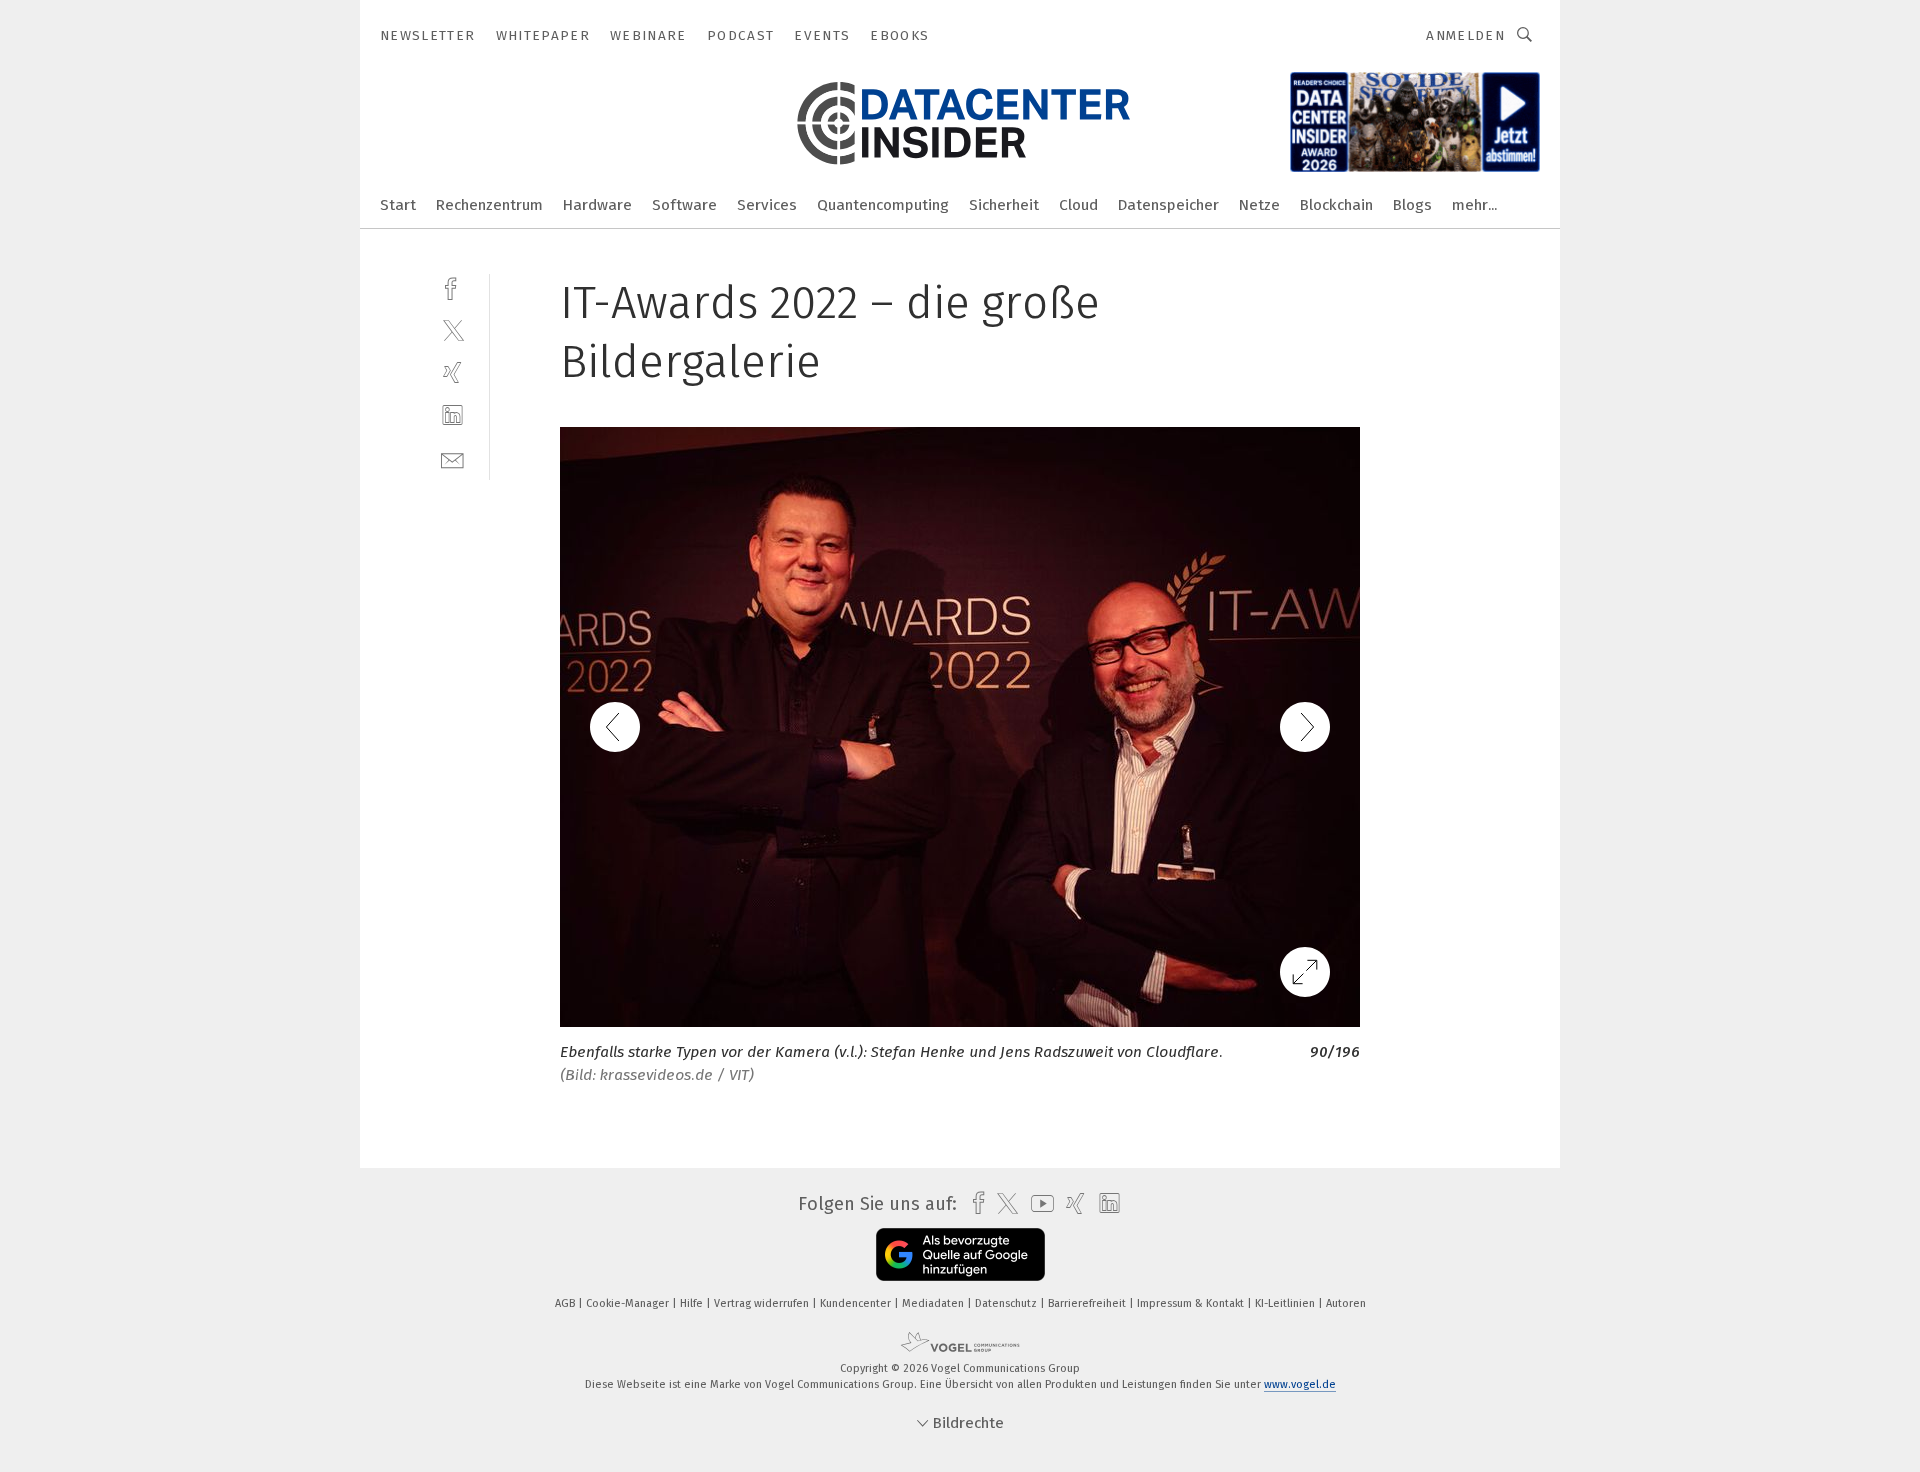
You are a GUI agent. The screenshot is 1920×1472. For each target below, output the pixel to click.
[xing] (452, 372)
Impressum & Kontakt (1192, 1303)
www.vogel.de (1300, 1384)
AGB (566, 1303)
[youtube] (1037, 1203)
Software (684, 205)
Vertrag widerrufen (763, 1303)
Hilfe (693, 1303)
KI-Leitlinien (1286, 1303)
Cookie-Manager (629, 1303)
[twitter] (452, 329)
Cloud (1078, 205)
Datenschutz (1007, 1303)
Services (767, 205)
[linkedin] (452, 415)
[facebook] (452, 286)
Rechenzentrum (489, 205)
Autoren (1346, 1303)
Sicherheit (1004, 205)
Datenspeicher (1168, 205)
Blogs (1412, 205)
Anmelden (1465, 35)
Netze (1259, 205)
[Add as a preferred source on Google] (960, 1254)
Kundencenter (857, 1303)
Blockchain (1336, 205)
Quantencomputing (883, 205)
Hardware (597, 205)
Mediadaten (934, 1303)
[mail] (452, 458)
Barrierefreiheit (1088, 1303)
